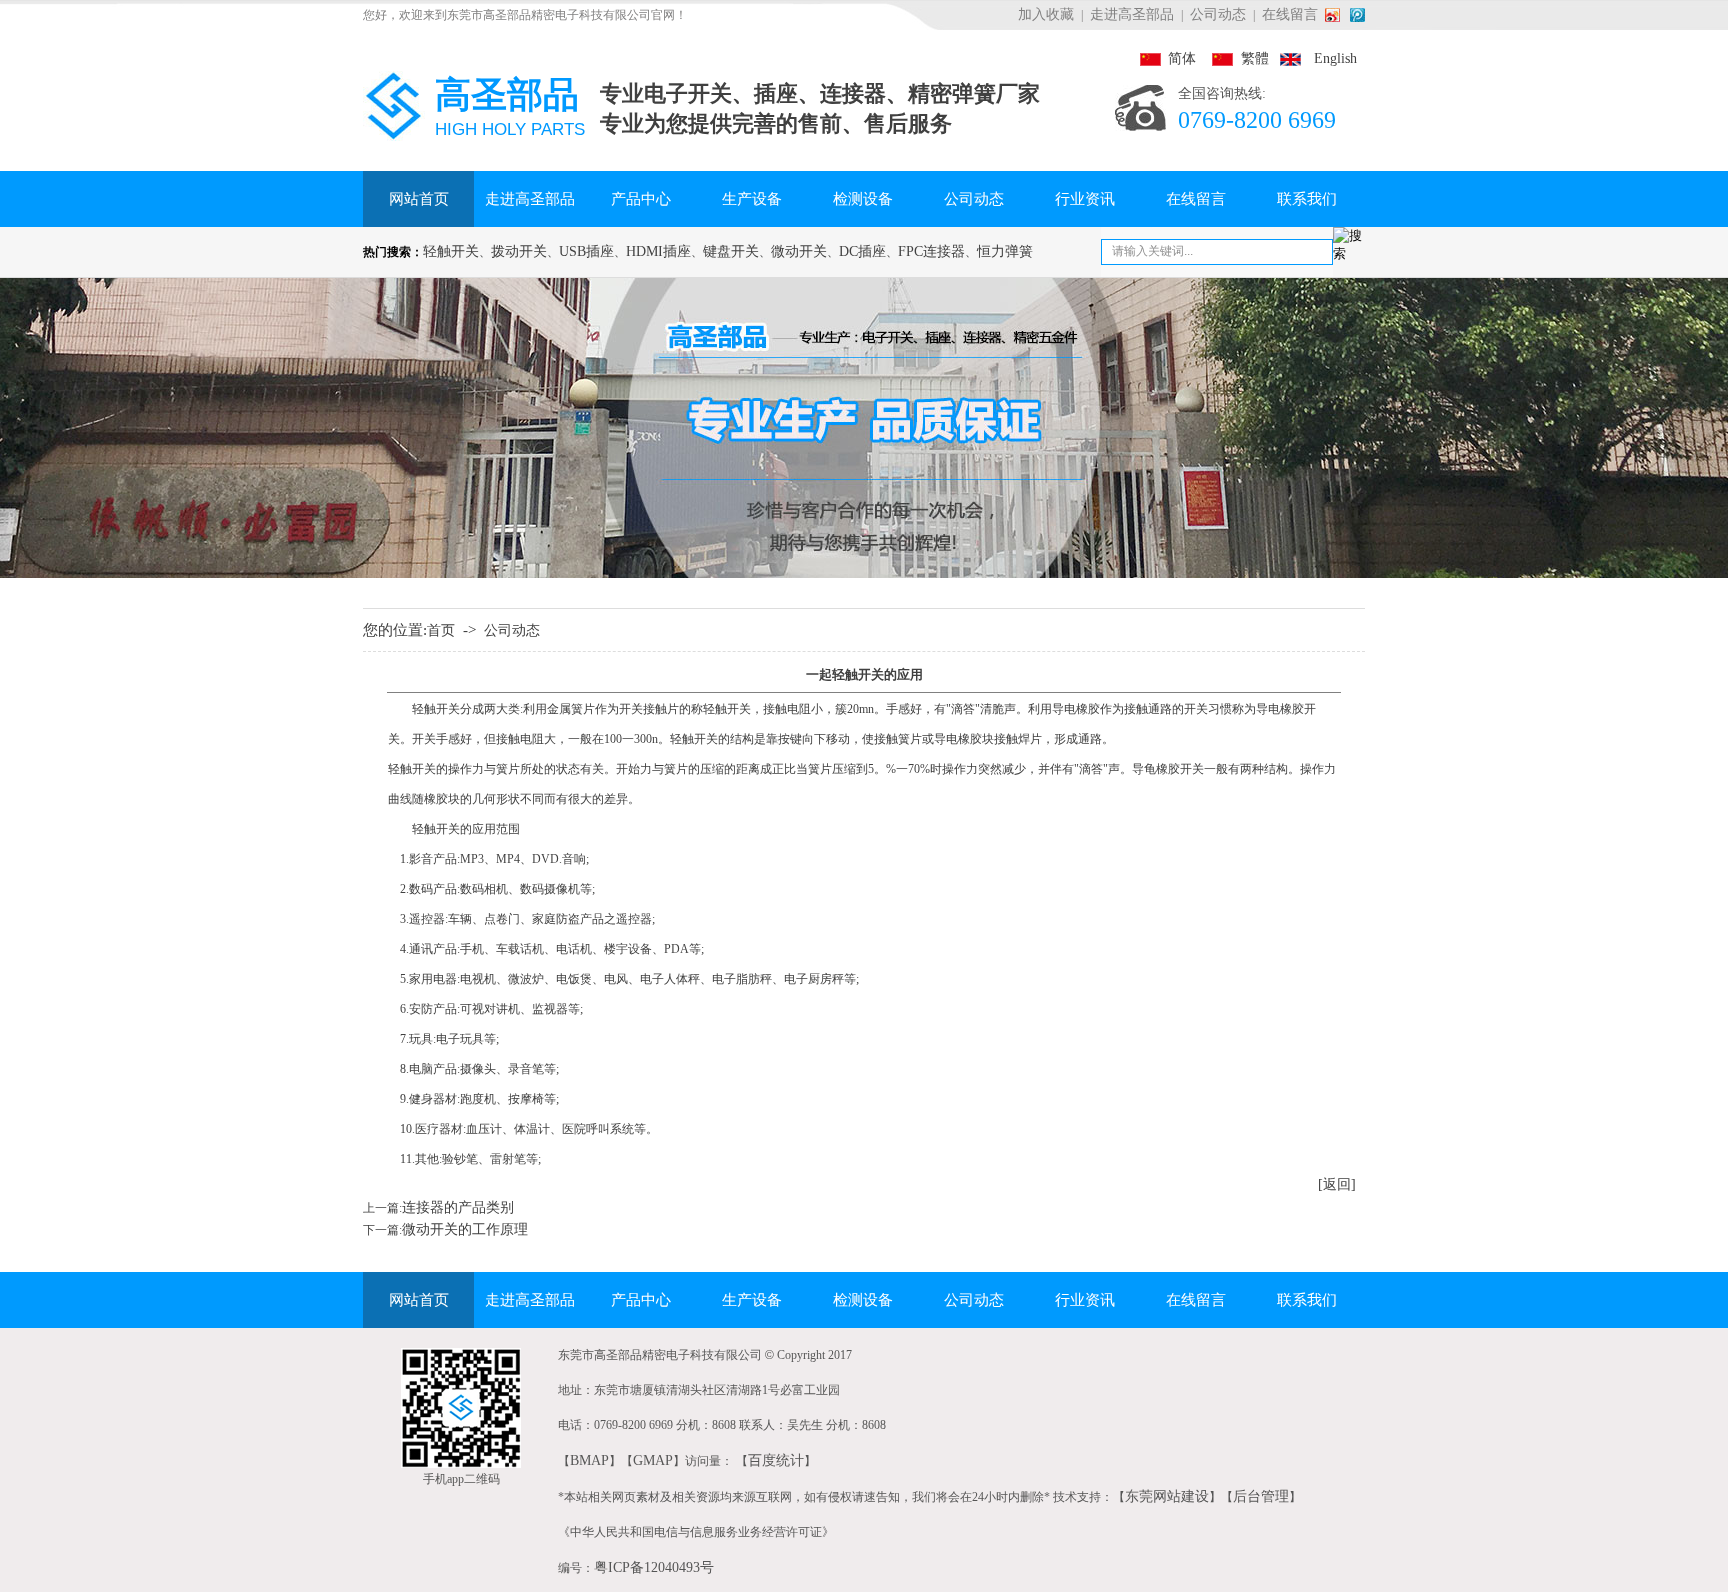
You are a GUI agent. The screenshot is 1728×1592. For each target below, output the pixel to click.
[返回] (1337, 1184)
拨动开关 (519, 251)
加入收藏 (1046, 14)
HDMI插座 (658, 251)
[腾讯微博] (1357, 15)
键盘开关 (731, 251)
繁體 (1234, 58)
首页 (441, 630)
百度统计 (776, 1460)
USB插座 (586, 251)
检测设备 (863, 199)
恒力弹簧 (1005, 251)
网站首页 (419, 199)
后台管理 (1261, 1496)
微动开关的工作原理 (465, 1229)
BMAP (589, 1460)
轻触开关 (451, 251)
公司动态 (1218, 14)
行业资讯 (1085, 199)
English (1314, 58)
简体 (1168, 58)
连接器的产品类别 (458, 1207)
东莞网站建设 (1167, 1496)
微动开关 (799, 251)
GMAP (653, 1460)
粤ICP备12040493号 (654, 1567)
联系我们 (1307, 199)
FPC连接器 (931, 251)
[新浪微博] (1336, 15)
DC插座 (862, 251)
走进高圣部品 (1132, 14)
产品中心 (641, 199)
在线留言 (1290, 14)
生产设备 (752, 199)
